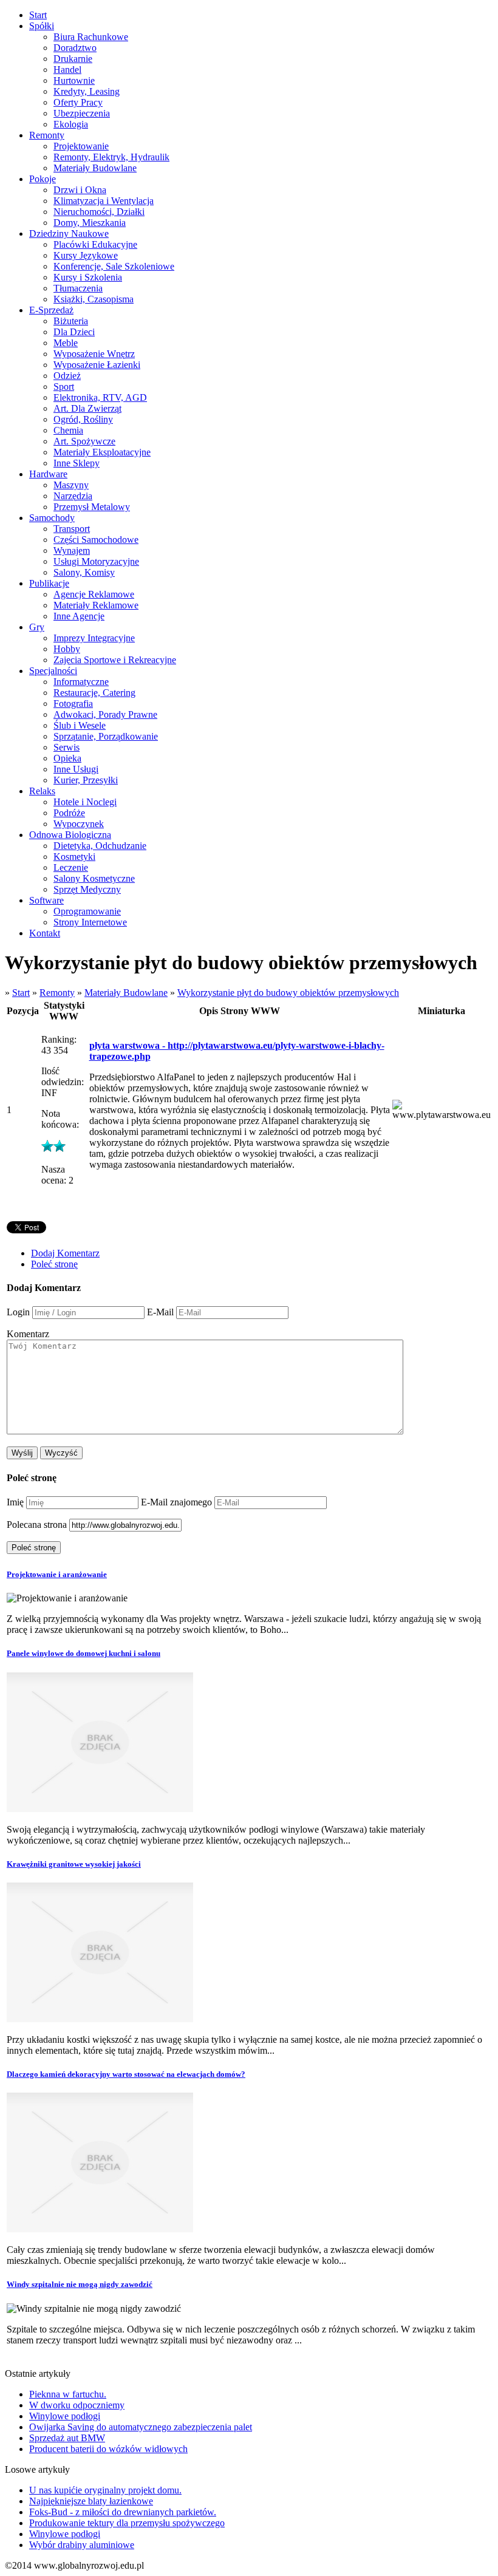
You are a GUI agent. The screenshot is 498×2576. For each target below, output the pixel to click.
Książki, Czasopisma (94, 299)
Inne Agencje (79, 616)
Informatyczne (81, 682)
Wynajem (72, 550)
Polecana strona (37, 1525)
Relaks (42, 791)
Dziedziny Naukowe (69, 233)
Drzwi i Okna (80, 190)
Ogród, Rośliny (83, 419)
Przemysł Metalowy (92, 507)
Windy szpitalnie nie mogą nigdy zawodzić (80, 2284)
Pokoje (43, 179)
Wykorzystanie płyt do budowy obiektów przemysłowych (288, 993)
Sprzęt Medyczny (87, 889)
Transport (72, 529)
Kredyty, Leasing (87, 91)
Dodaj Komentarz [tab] (65, 1253)
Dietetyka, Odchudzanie (100, 846)
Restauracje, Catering (94, 693)
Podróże (69, 813)
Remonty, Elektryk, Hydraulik (111, 157)
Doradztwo (75, 48)
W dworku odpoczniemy (77, 2405)
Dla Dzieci (74, 332)
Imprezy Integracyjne (94, 638)
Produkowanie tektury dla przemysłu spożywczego (127, 2523)
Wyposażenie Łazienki (97, 365)
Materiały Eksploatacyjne (102, 452)
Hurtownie (74, 80)
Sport (64, 387)
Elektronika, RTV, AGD (100, 397)
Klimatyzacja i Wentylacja (104, 201)
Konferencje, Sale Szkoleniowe (114, 266)
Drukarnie (73, 59)
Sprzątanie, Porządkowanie (106, 736)
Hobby (67, 649)
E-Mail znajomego (176, 1502)
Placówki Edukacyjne (95, 244)
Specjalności (53, 671)
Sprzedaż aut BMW (67, 2438)
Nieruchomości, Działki (99, 212)
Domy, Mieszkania (90, 223)
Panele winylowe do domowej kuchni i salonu (84, 1653)
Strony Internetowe (90, 922)
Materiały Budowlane (95, 168)
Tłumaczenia (78, 288)
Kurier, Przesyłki (86, 780)
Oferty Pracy (78, 102)
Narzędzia (73, 496)
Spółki (42, 26)
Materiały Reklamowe (96, 605)
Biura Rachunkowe (91, 37)
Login (18, 1312)
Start (38, 15)
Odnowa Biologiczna (70, 835)
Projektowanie (81, 146)
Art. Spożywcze (84, 441)
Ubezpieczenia (82, 113)
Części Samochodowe (96, 540)
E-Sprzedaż (51, 310)
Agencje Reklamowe (94, 594)
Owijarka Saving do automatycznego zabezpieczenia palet (141, 2427)
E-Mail (160, 1312)
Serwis (67, 747)
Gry (37, 627)
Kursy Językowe (86, 255)
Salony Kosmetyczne (94, 878)
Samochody (52, 518)
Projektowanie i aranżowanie (57, 1574)
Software (46, 900)
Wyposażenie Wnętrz (94, 354)
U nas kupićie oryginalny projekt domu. (105, 2490)
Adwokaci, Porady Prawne (105, 714)
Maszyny (71, 485)
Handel (67, 70)
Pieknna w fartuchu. (68, 2394)
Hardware (48, 474)
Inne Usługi (76, 769)
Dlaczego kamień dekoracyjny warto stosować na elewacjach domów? (126, 2074)
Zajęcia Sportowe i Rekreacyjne (115, 660)
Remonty (47, 135)
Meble (66, 343)
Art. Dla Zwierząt (87, 408)
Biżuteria (71, 321)
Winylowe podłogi (65, 2416)
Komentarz (28, 1334)
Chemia (68, 430)
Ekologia (71, 124)
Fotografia (73, 704)
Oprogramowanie (87, 911)
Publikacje (49, 583)
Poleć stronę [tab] (54, 1264)
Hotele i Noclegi (85, 802)
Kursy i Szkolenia (88, 277)
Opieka (67, 758)
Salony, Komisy (84, 572)
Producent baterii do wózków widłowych (108, 2449)
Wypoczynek (79, 824)
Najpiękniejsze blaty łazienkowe (91, 2501)
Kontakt (45, 933)
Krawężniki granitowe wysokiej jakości (74, 1864)
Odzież (67, 376)
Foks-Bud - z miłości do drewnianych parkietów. (123, 2512)
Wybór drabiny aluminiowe (82, 2545)
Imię (15, 1502)
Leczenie (71, 867)
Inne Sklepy (77, 463)
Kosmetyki (74, 857)
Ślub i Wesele (80, 725)
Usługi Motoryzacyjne (96, 561)
